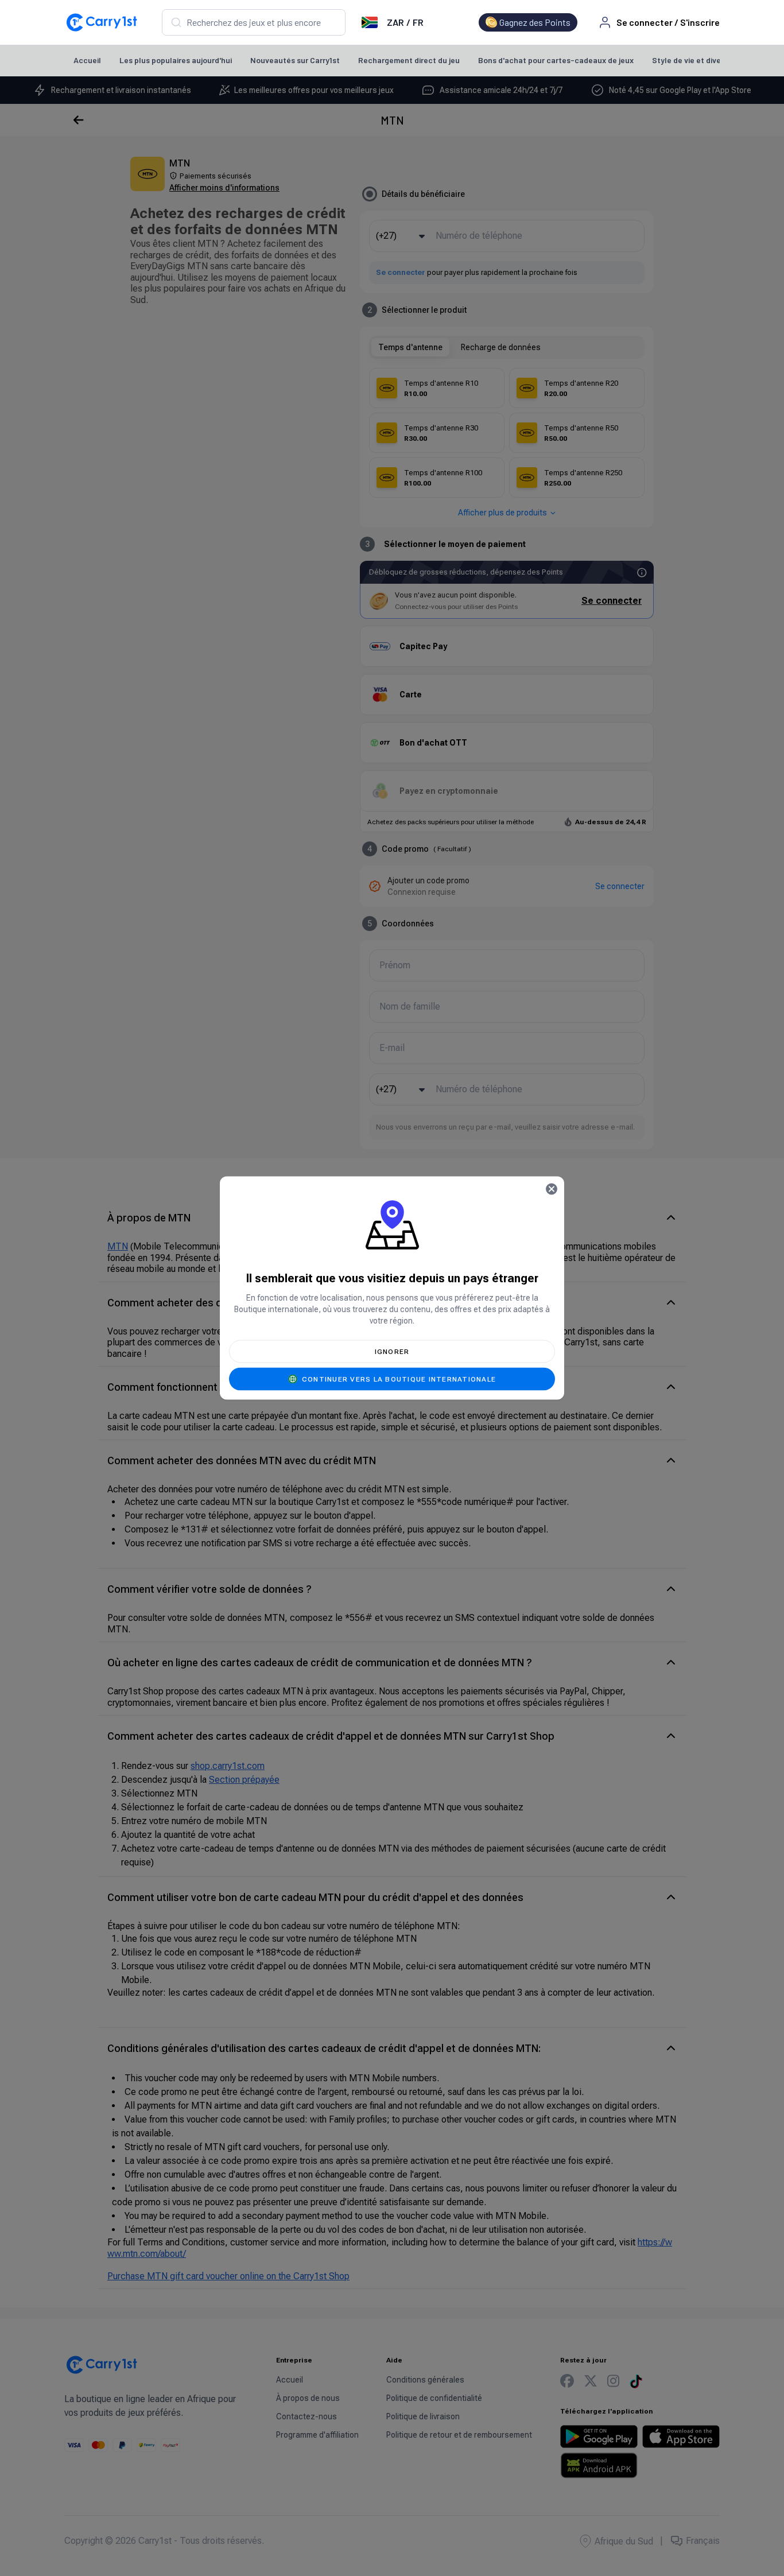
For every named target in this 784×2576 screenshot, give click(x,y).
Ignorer (392, 1352)
